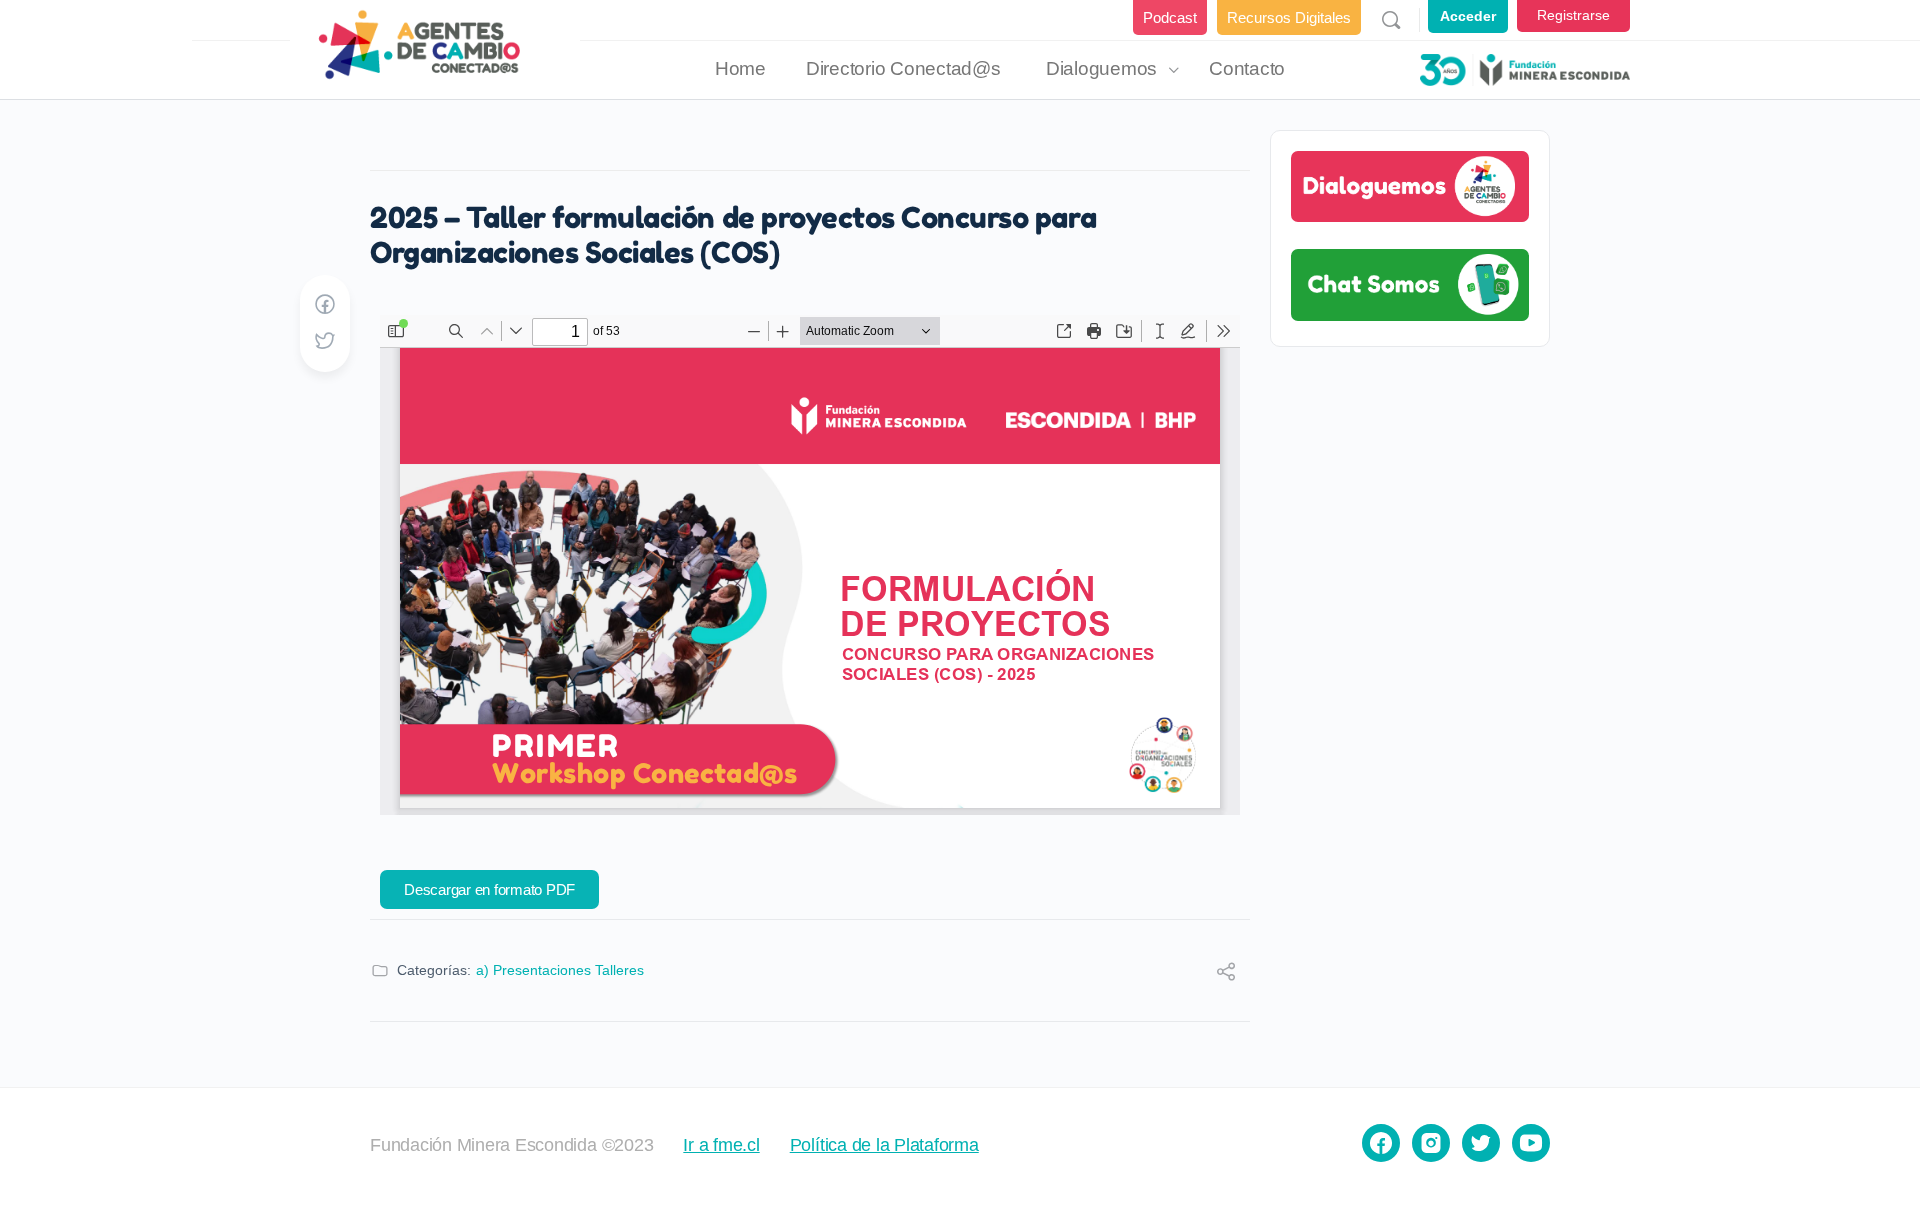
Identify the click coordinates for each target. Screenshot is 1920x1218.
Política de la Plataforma (884, 1145)
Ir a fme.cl (721, 1145)
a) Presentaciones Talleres (560, 970)
